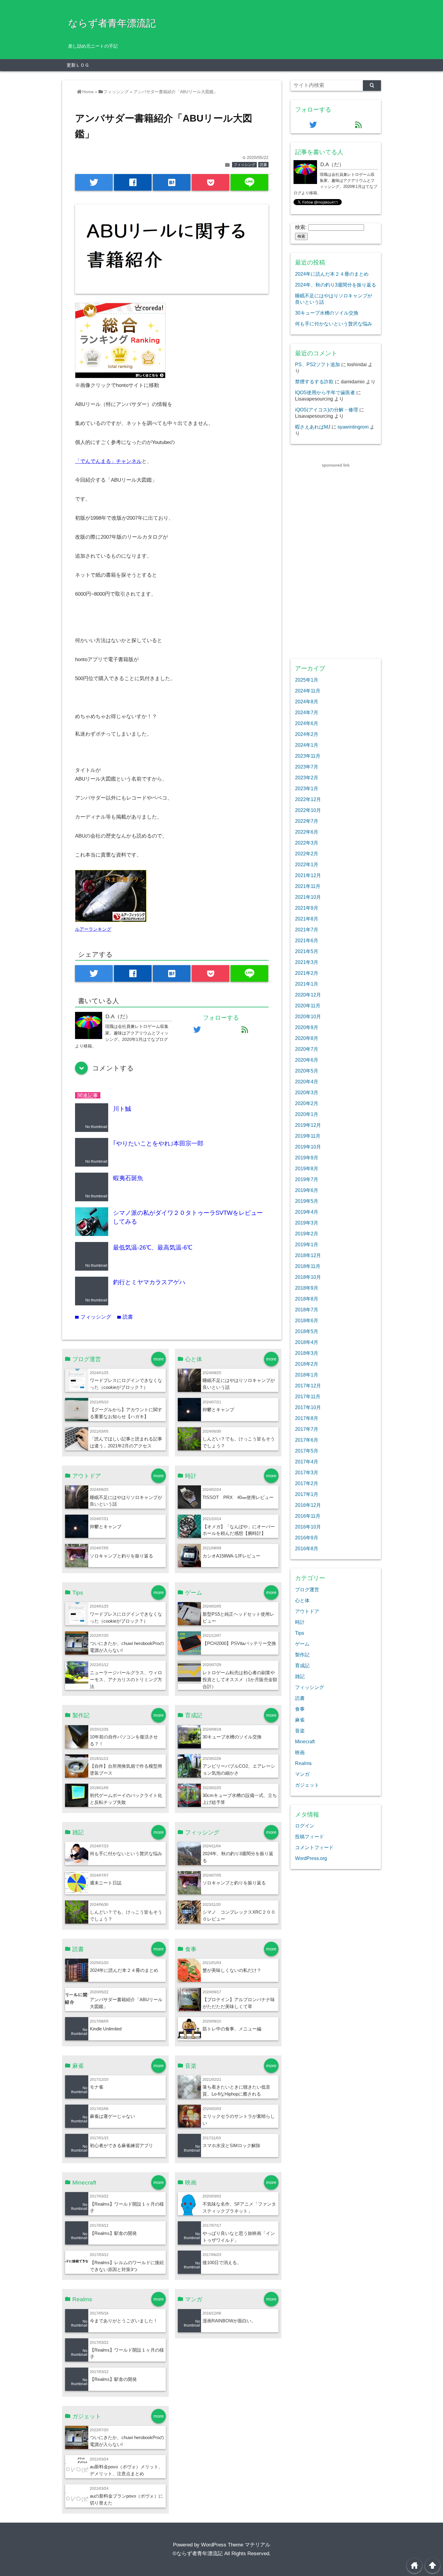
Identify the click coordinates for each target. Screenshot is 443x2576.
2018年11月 (308, 1266)
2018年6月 (307, 1320)
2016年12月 (308, 1505)
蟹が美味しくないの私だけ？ (232, 1970)
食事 (300, 1709)
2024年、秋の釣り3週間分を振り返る (336, 285)
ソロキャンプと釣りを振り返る (121, 1556)
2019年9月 (307, 1158)
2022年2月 (307, 854)
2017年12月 (308, 1386)
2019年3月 (307, 1223)
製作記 (302, 1655)
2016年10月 (308, 1527)
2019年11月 (308, 1136)
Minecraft (305, 1741)
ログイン (305, 1826)
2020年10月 (308, 1016)
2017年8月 (307, 1418)
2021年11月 (308, 886)
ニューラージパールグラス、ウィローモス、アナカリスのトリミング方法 (126, 1679)
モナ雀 (97, 2087)
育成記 (302, 1665)
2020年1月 (307, 1114)
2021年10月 (308, 897)
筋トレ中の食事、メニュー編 (232, 2029)
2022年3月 (307, 843)
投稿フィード (309, 1836)
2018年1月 (307, 1375)
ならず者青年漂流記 (112, 23)
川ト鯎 (122, 1109)
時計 (300, 1622)
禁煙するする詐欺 (314, 382)
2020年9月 (307, 1027)
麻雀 (300, 1720)
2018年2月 (307, 1364)
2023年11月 (308, 756)
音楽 (300, 1731)
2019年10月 (308, 1147)
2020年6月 (307, 1060)
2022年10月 (308, 810)
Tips (300, 1633)
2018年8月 (307, 1299)
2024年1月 (307, 745)
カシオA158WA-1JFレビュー (231, 1556)
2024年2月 (307, 734)
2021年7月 (307, 930)
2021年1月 (307, 984)
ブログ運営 (307, 1589)
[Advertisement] (336, 559)
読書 (263, 165)
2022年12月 (308, 799)
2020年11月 (308, 1006)
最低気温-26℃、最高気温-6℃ (153, 1247)
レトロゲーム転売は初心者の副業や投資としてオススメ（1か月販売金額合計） (240, 1679)
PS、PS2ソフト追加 (317, 364)
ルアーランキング (93, 929)
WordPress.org (311, 1858)
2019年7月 (307, 1179)
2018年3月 (307, 1353)
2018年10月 (308, 1277)
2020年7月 (307, 1049)
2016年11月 (308, 1516)
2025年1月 (307, 680)
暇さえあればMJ (313, 427)
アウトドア (307, 1611)
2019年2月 (307, 1234)
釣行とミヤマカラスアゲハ (149, 1282)
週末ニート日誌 (106, 1883)
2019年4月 (307, 1212)
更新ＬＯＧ (78, 65)
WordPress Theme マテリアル (236, 2545)
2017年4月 (307, 1462)
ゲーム (302, 1644)
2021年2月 (307, 973)
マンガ (302, 1774)
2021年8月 (307, 919)
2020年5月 (307, 1071)
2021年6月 (307, 940)
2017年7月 (307, 1429)
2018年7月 (307, 1310)
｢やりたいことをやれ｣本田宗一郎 (158, 1143)
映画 (300, 1752)
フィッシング (244, 165)
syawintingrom (353, 427)
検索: (301, 227)
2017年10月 (308, 1407)
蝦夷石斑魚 (128, 1178)
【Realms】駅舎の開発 (113, 2233)
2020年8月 (307, 1038)
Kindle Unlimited (106, 2029)
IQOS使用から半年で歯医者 (325, 392)
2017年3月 (307, 1472)
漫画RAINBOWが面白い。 (229, 2321)
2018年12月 (308, 1255)
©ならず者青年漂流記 (198, 2554)
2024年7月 (307, 712)
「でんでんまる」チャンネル (108, 461)
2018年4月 (307, 1342)
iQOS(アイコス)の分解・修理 (327, 410)
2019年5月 (307, 1201)
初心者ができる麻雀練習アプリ (121, 2145)
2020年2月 (307, 1103)
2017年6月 (307, 1440)
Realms (303, 1763)
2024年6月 (307, 723)
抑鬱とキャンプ (218, 1410)
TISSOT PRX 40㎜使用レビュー (238, 1497)
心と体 (302, 1600)
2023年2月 (307, 778)
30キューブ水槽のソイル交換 (232, 1737)
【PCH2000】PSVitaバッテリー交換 (239, 1643)
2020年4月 (307, 1082)
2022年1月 (307, 864)
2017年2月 (307, 1483)
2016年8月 (307, 1548)
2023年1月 (307, 788)
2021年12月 (308, 875)
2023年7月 (307, 767)
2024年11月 (308, 691)
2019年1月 (307, 1244)
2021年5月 (307, 951)
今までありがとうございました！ (124, 2321)
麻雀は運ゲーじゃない (112, 2116)
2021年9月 (307, 908)
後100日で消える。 (222, 2262)
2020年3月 (307, 1092)
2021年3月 (307, 962)
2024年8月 (307, 702)
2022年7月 (307, 821)
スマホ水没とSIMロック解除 (231, 2145)
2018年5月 (307, 1331)
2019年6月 (307, 1190)
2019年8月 (307, 1168)
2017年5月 (307, 1451)
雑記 (300, 1676)
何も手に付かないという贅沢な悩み (126, 1854)
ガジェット (307, 1785)
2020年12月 (308, 995)
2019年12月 (308, 1125)
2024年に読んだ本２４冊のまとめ (124, 1970)
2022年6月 (307, 832)
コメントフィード (314, 1847)
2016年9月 (307, 1538)
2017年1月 (307, 1494)
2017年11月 (308, 1396)
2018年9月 (307, 1288)
